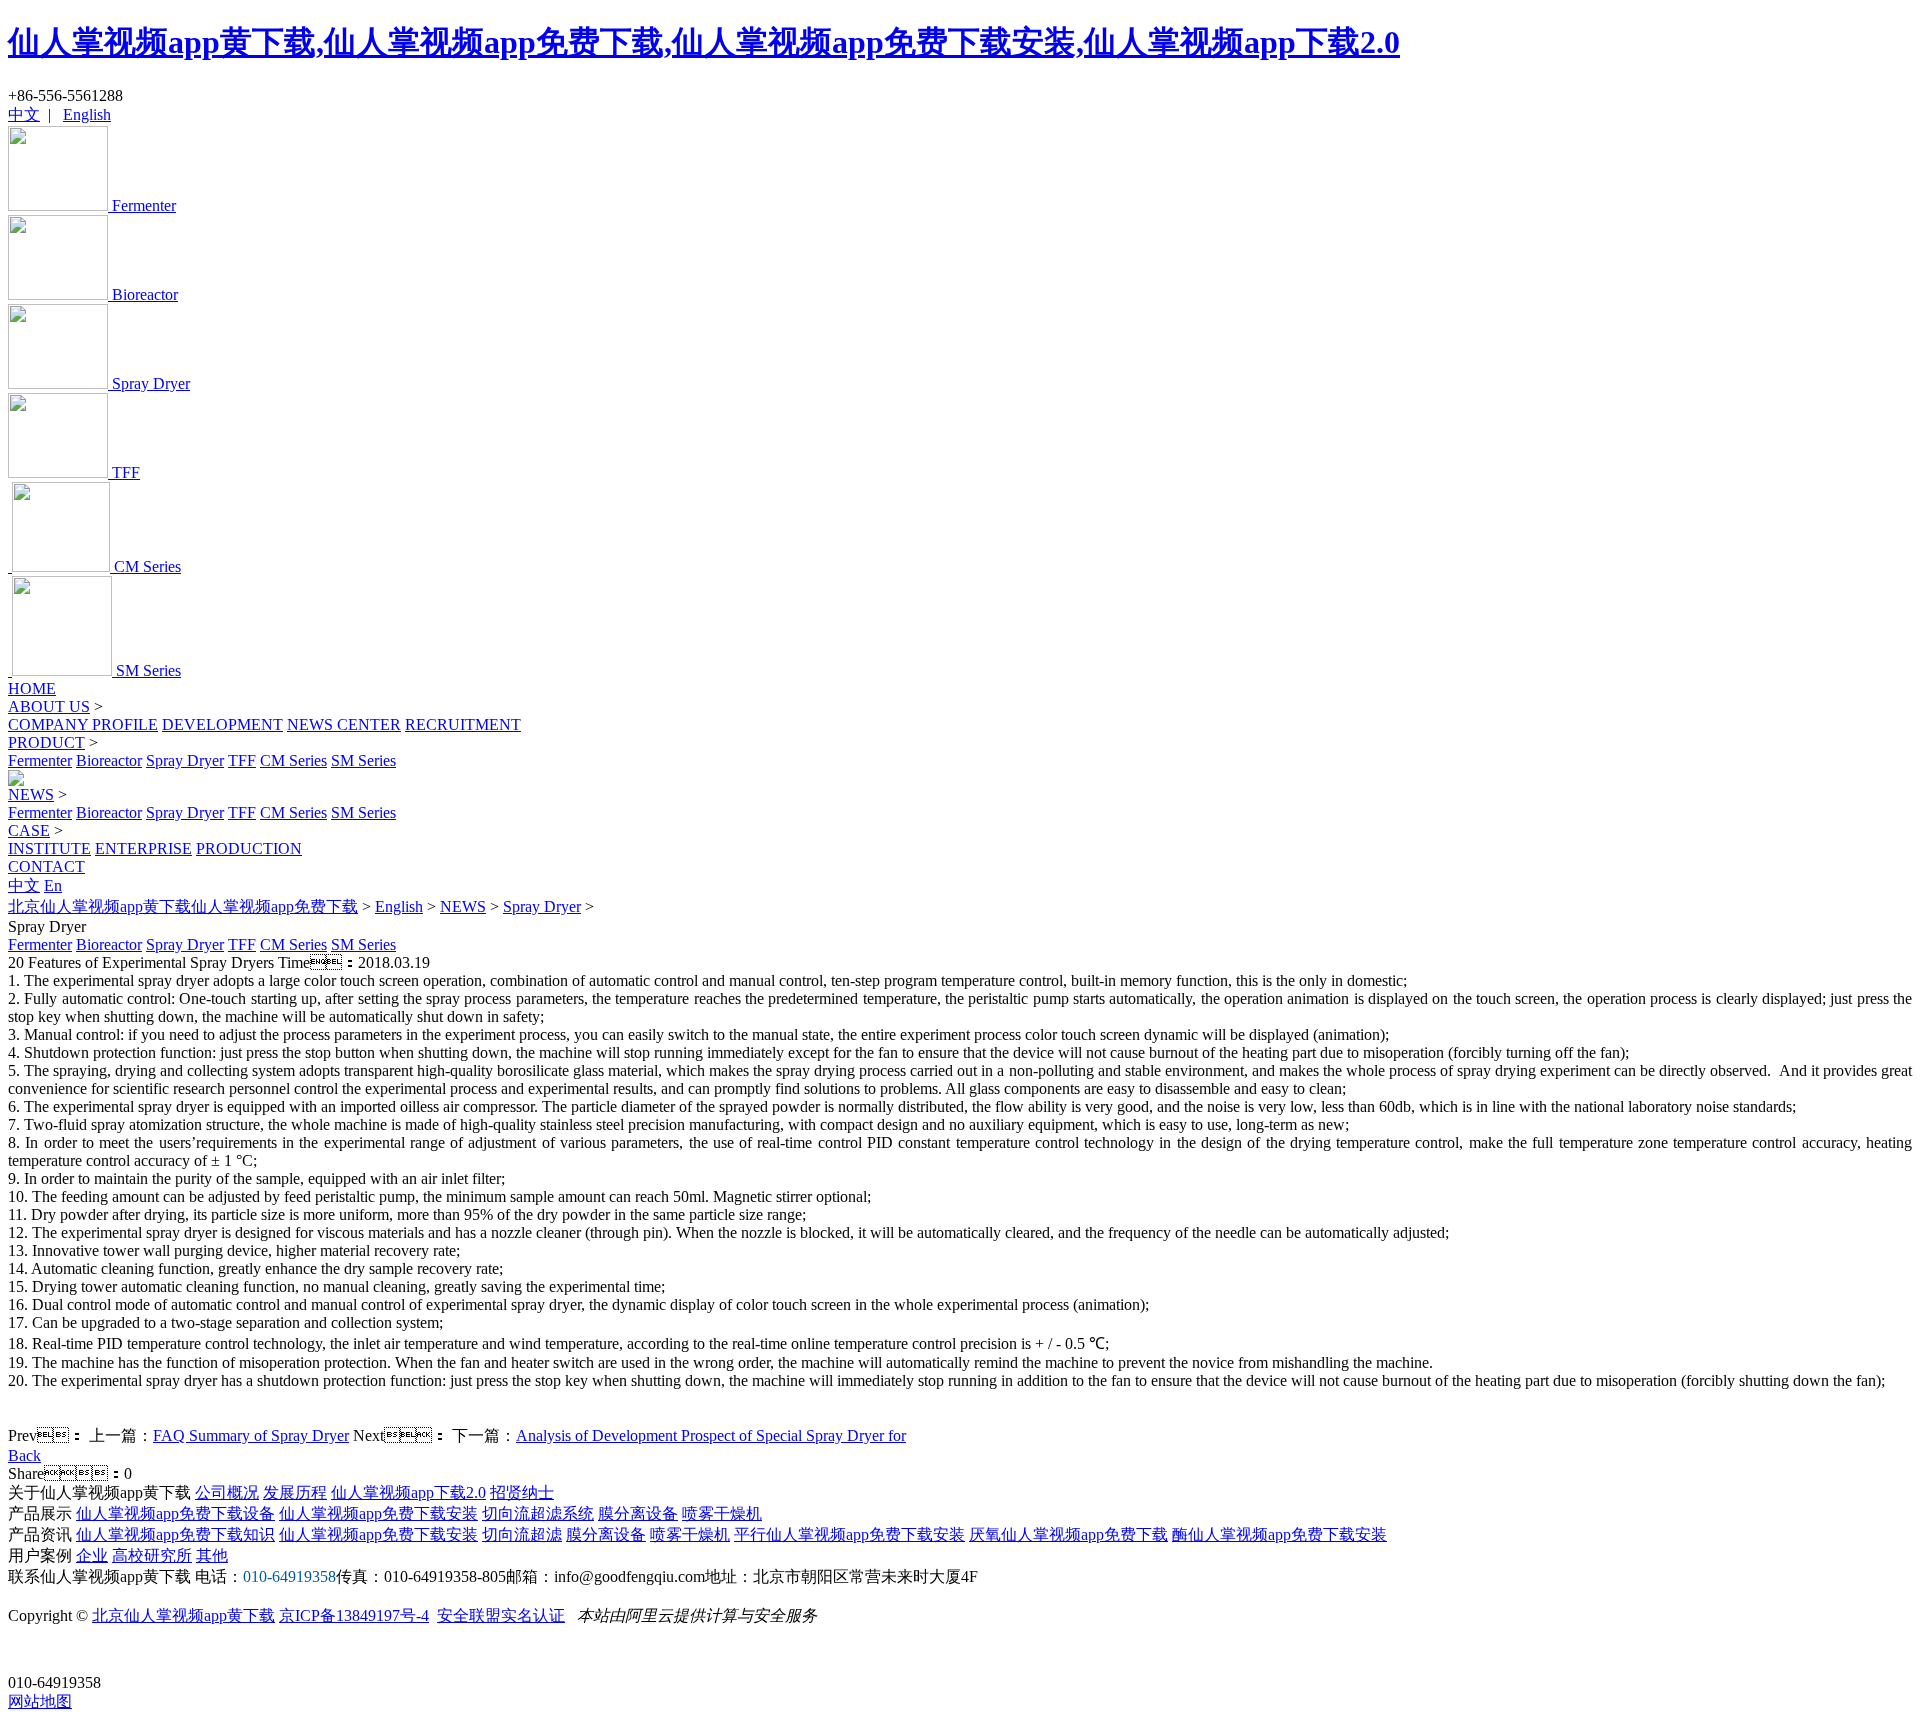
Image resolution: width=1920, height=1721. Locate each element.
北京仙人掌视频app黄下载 (183, 1615)
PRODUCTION (249, 848)
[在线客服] (30, 1651)
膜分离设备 (638, 1513)
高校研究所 (152, 1555)
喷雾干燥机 (722, 1513)
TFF (242, 760)
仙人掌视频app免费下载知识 (175, 1534)
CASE (29, 830)
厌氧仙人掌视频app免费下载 (1068, 1534)
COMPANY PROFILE (83, 724)
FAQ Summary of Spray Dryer (251, 1435)
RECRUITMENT (463, 724)
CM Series (293, 760)
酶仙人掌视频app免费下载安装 (1279, 1534)
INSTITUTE (49, 848)
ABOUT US (49, 706)
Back (24, 1455)
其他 (212, 1555)
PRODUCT (46, 742)
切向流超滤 (522, 1534)
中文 (24, 114)
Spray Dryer (185, 760)
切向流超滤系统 (538, 1513)
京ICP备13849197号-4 (354, 1615)
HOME (32, 688)
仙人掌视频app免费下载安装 (378, 1513)
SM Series (363, 760)
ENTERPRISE (143, 848)
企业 (92, 1555)
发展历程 (295, 1492)
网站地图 (40, 1701)
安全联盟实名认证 (501, 1615)
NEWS (31, 794)
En (53, 885)
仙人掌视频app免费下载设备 (175, 1513)
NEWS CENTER (344, 724)
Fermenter (40, 760)
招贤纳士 (522, 1492)
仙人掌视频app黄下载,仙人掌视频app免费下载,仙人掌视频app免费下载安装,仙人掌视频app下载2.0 (704, 42)
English (87, 114)
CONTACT (46, 866)
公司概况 (227, 1492)
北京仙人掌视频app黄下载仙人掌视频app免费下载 (183, 906)
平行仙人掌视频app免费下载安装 (849, 1534)
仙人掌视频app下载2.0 (408, 1492)
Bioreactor (109, 760)
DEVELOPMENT (222, 724)
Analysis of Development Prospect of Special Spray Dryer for (711, 1435)
